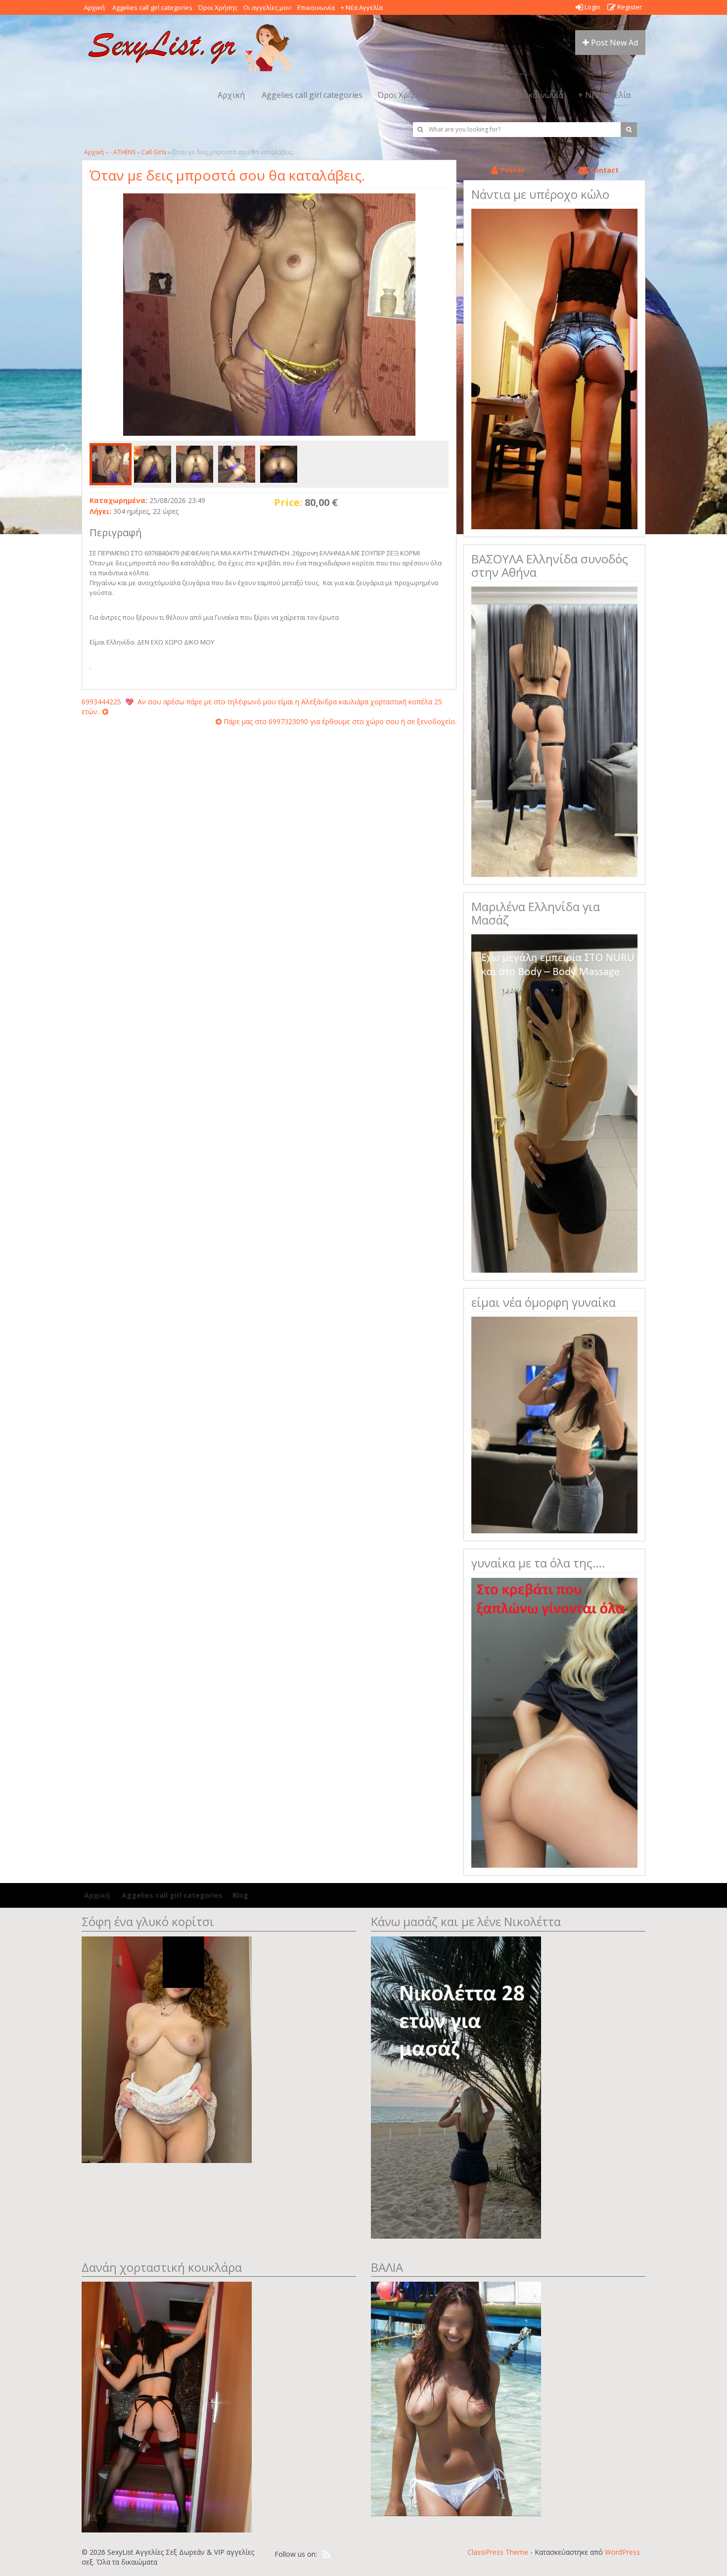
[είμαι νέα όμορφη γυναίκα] (554, 1424)
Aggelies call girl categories (152, 7)
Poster (511, 170)
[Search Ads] (629, 130)
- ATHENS (123, 152)
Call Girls (154, 152)
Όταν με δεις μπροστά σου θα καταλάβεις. (227, 175)
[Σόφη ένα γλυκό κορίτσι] (167, 2048)
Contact (603, 170)
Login (592, 7)
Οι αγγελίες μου (267, 7)
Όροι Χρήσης (218, 7)
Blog (240, 1895)
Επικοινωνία (316, 7)
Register (629, 7)
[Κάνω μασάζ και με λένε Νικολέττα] (456, 2087)
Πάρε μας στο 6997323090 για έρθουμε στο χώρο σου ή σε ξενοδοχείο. (339, 721)
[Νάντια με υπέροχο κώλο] (554, 368)
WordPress (622, 2552)
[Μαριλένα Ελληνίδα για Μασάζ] (554, 1103)
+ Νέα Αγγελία (362, 7)
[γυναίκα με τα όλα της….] (554, 1722)
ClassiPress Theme (498, 2552)
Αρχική (94, 7)
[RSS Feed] (326, 2555)
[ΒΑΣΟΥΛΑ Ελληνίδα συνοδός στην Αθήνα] (554, 731)
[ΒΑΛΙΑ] (456, 2398)
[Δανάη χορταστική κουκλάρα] (167, 2406)
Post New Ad (613, 43)
